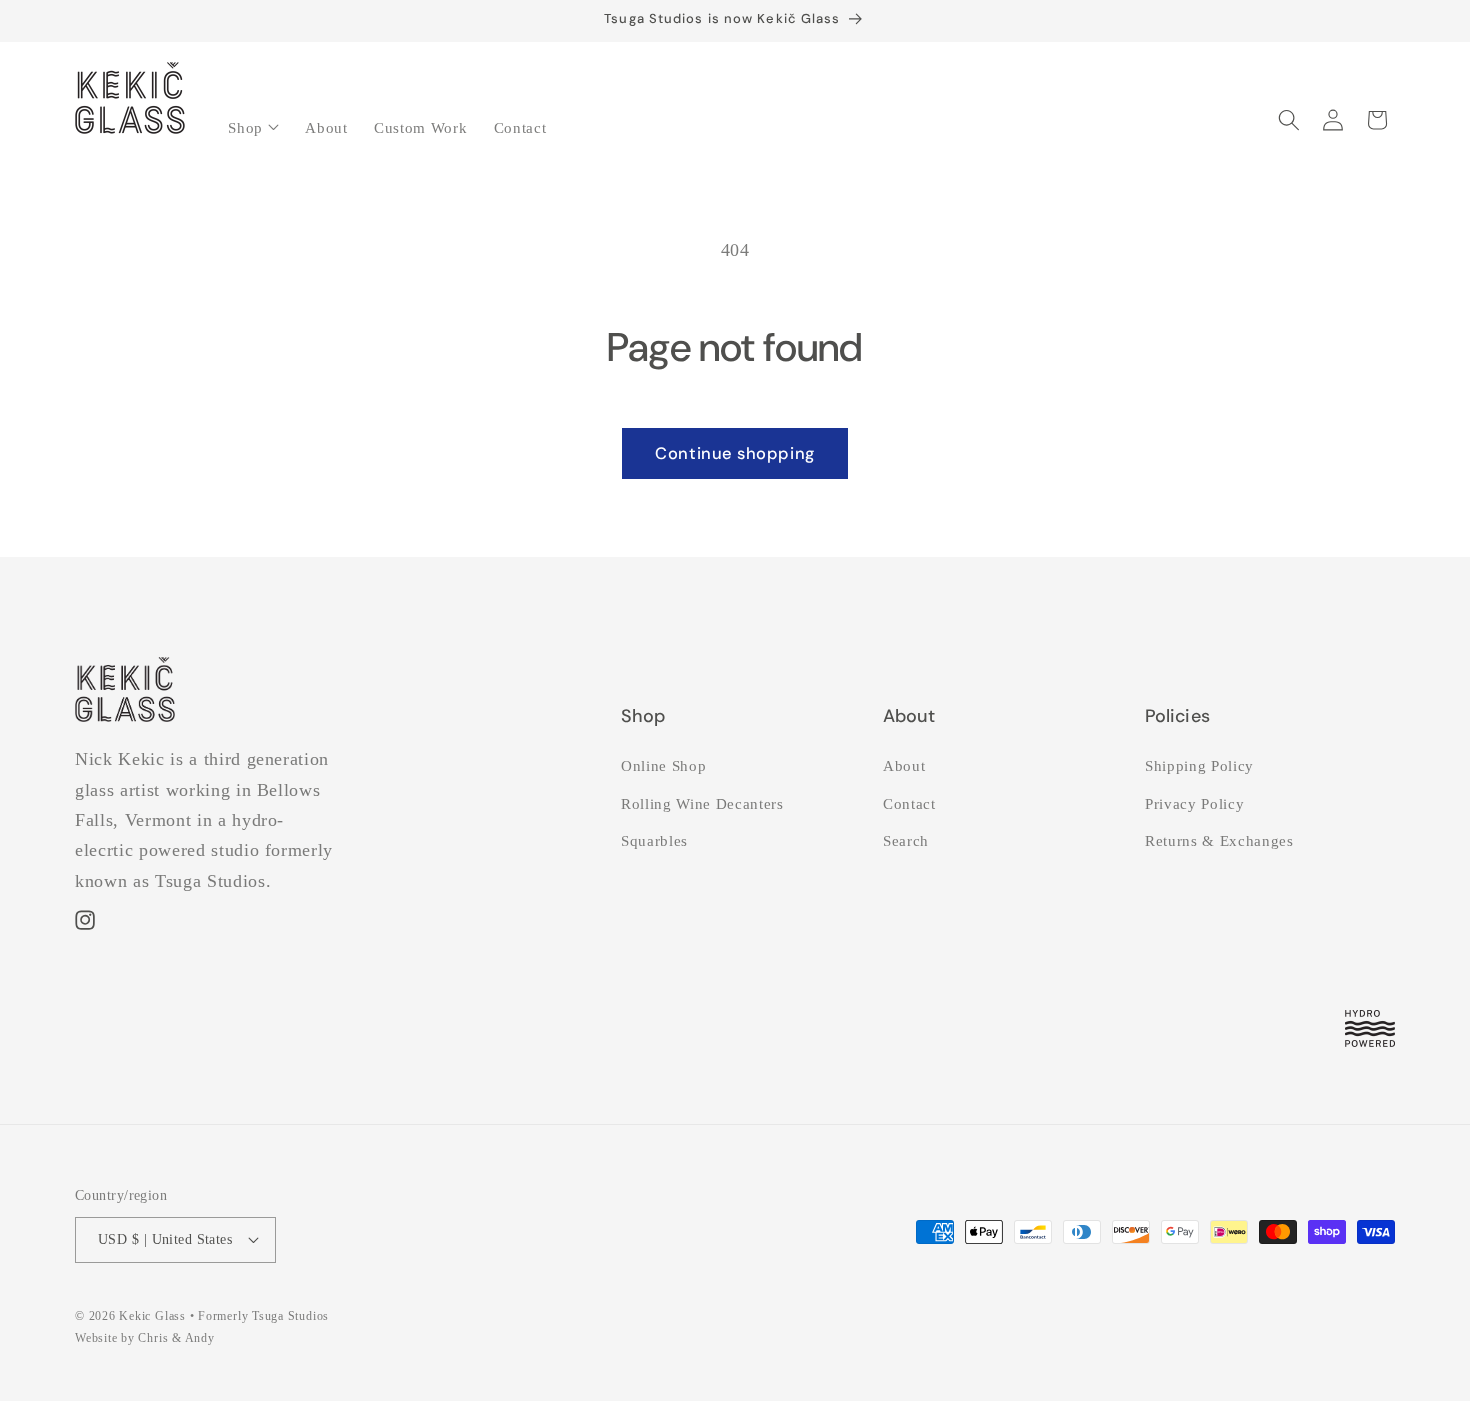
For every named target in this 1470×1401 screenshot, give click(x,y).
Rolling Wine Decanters (702, 803)
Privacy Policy (1194, 803)
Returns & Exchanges (1219, 840)
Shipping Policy (1199, 765)
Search (906, 840)
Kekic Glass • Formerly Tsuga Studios (224, 1316)
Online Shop (663, 765)
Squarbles (654, 840)
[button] (253, 121)
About (904, 765)
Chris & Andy (176, 1338)
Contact (909, 803)
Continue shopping (734, 453)
